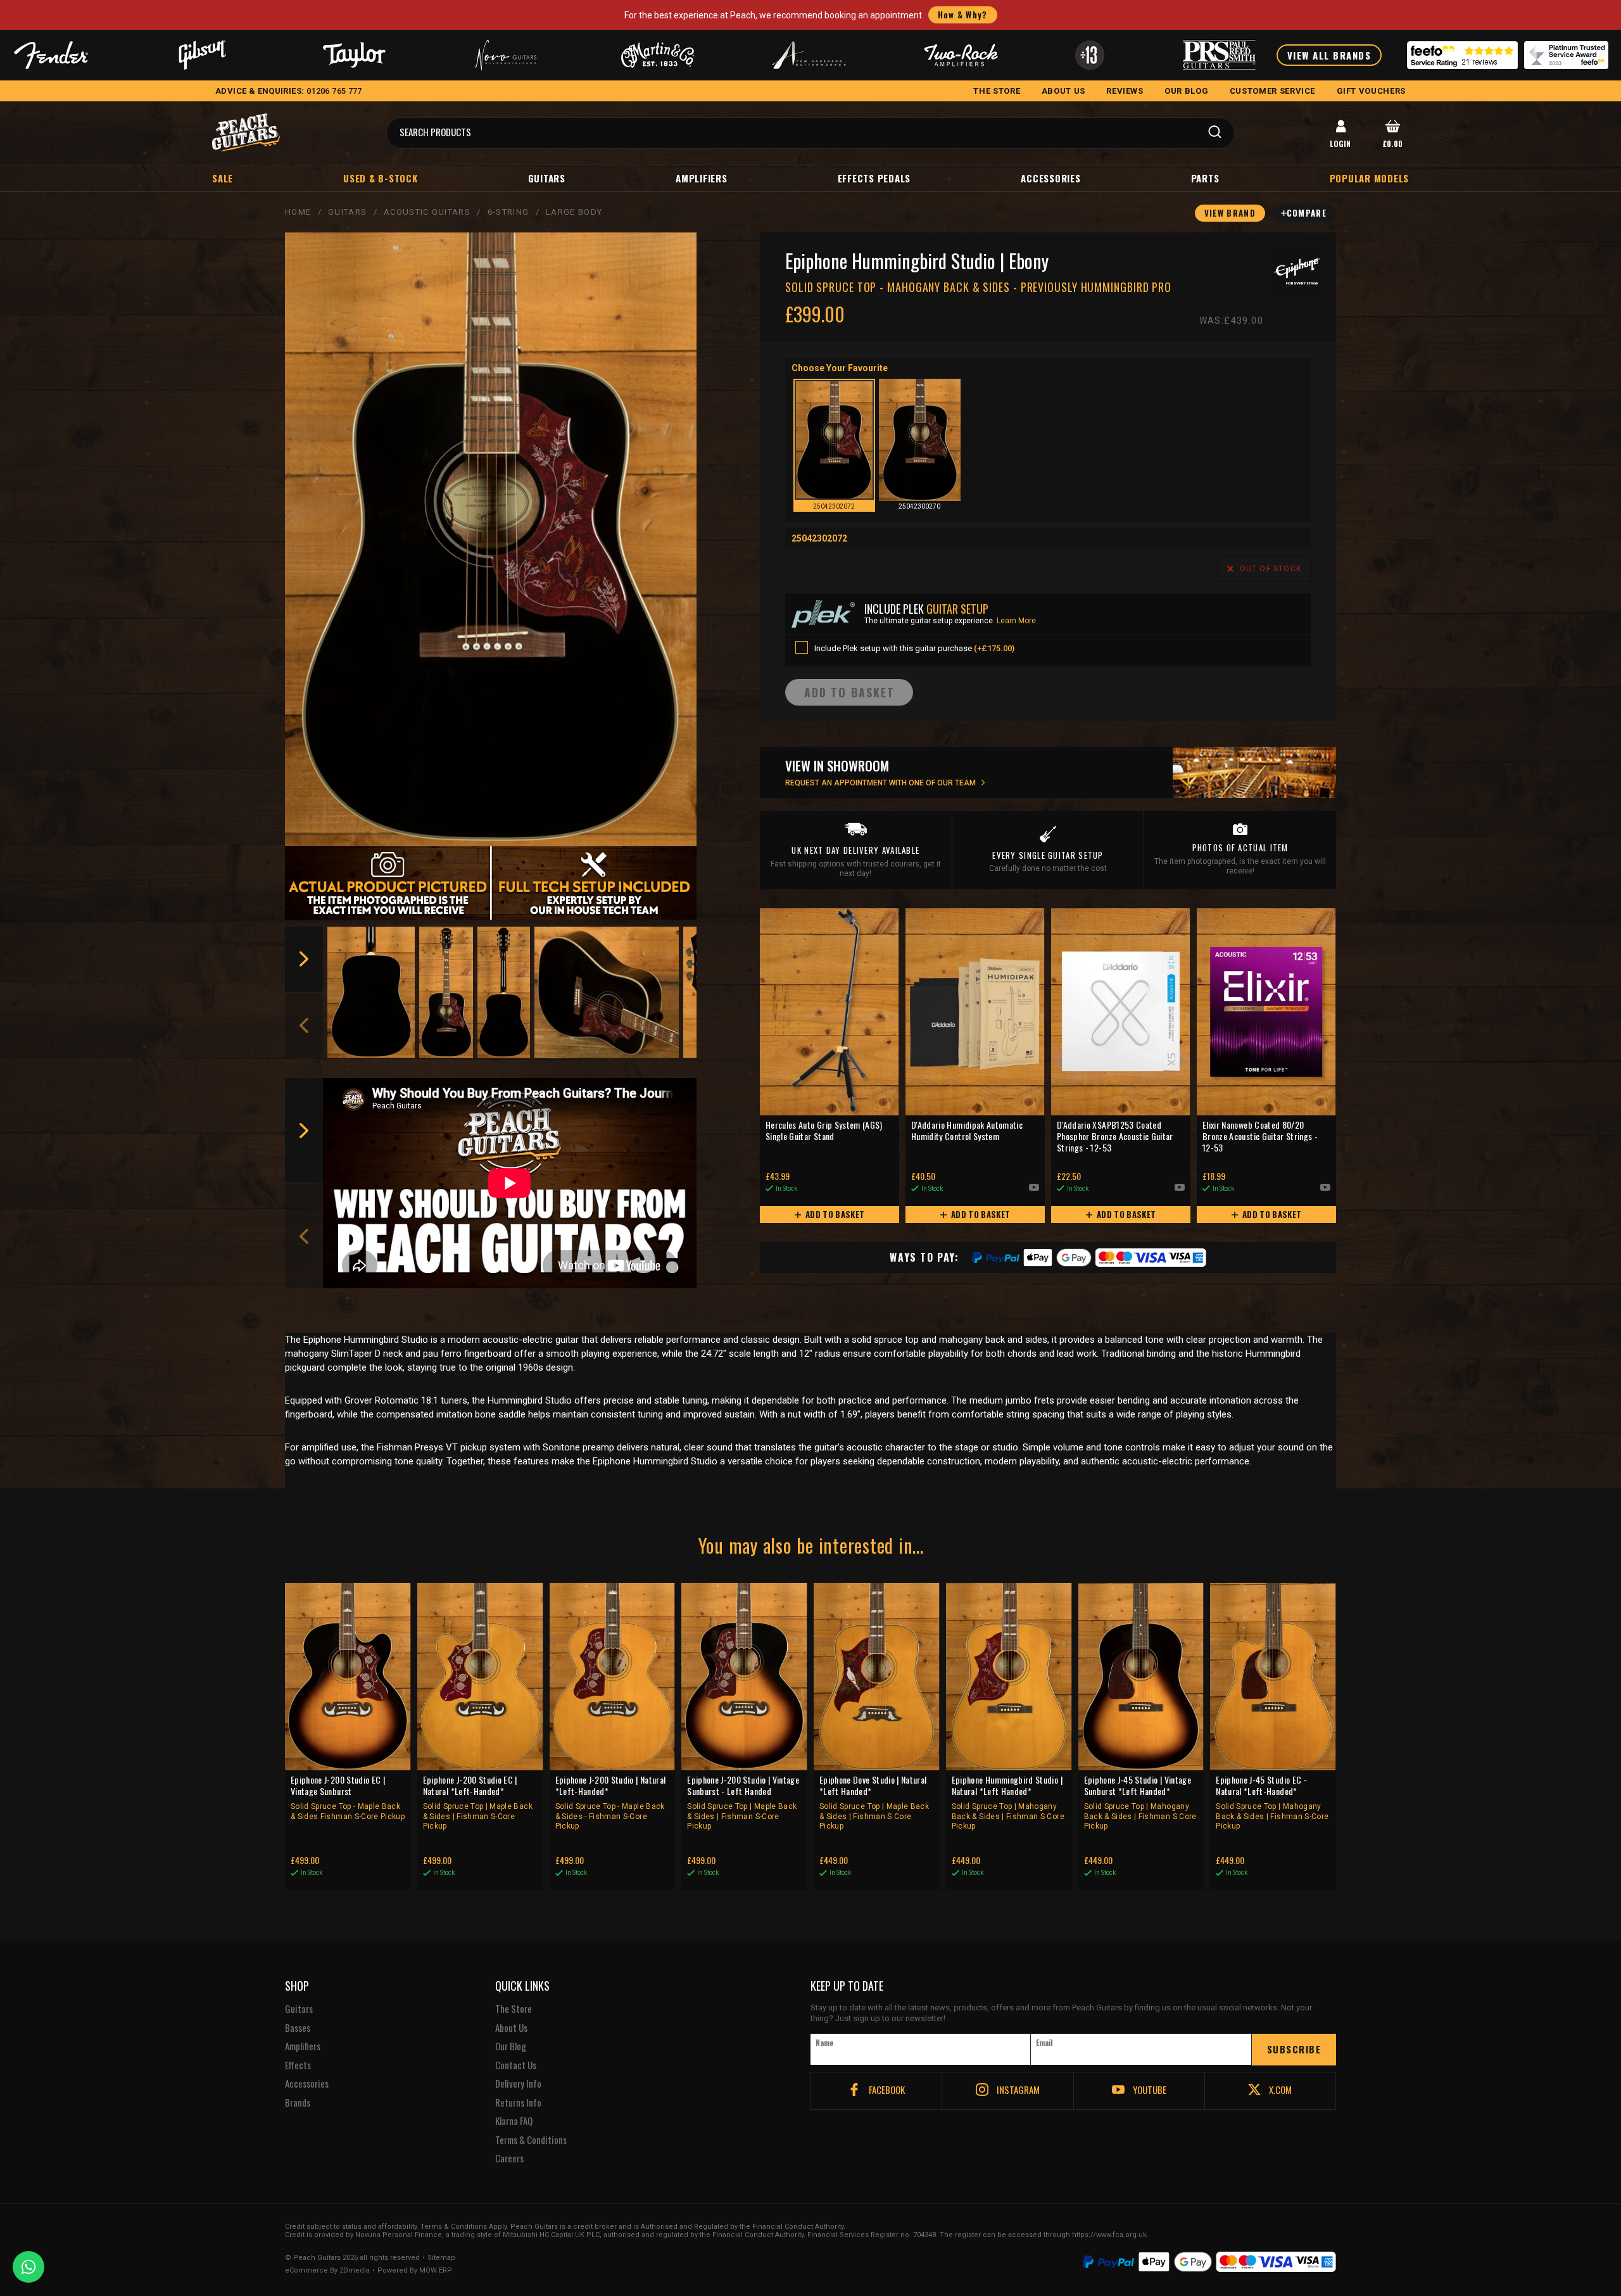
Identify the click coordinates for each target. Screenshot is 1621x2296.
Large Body (574, 212)
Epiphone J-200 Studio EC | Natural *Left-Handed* (478, 1803)
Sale (223, 178)
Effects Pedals (874, 178)
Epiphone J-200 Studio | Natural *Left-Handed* (611, 1803)
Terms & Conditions (531, 2140)
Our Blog (511, 2046)
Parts (1205, 178)
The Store (514, 2009)
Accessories (1050, 178)
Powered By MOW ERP (415, 2271)
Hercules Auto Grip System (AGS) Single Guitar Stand (824, 1131)
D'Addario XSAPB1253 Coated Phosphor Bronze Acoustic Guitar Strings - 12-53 (1115, 1137)
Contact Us (516, 2065)
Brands (298, 2103)
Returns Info (518, 2103)
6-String (508, 212)
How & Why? (963, 15)
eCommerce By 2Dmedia (327, 2271)
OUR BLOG (1186, 91)
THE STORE (997, 91)
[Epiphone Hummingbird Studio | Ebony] (491, 540)
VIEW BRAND (1230, 213)
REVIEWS (1125, 91)
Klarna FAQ (514, 2121)
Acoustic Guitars (427, 212)
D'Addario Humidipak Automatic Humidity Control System (967, 1131)
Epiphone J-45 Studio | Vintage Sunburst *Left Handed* (1140, 1803)
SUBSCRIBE (1294, 2049)
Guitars (547, 178)
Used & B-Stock (381, 178)
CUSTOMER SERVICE (1272, 91)
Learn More (1016, 621)
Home (298, 212)
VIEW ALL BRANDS (1329, 55)
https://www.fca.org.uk (1109, 2235)
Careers (509, 2159)
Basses (298, 2028)
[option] (371, 992)
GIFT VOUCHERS (1371, 91)
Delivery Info (518, 2084)
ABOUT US (1063, 91)
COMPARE (1307, 213)
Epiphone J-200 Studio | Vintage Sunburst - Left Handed (743, 1803)
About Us (511, 2028)
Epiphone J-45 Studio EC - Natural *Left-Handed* (1272, 1803)
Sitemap (441, 2258)
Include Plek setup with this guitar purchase (914, 648)
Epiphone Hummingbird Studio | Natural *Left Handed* (1008, 1803)
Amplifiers (702, 178)
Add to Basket (834, 1214)
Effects (298, 2065)
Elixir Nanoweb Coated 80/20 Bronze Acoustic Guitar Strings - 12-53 (1260, 1137)
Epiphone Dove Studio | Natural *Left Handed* (874, 1803)
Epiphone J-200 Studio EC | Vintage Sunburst (348, 1798)
